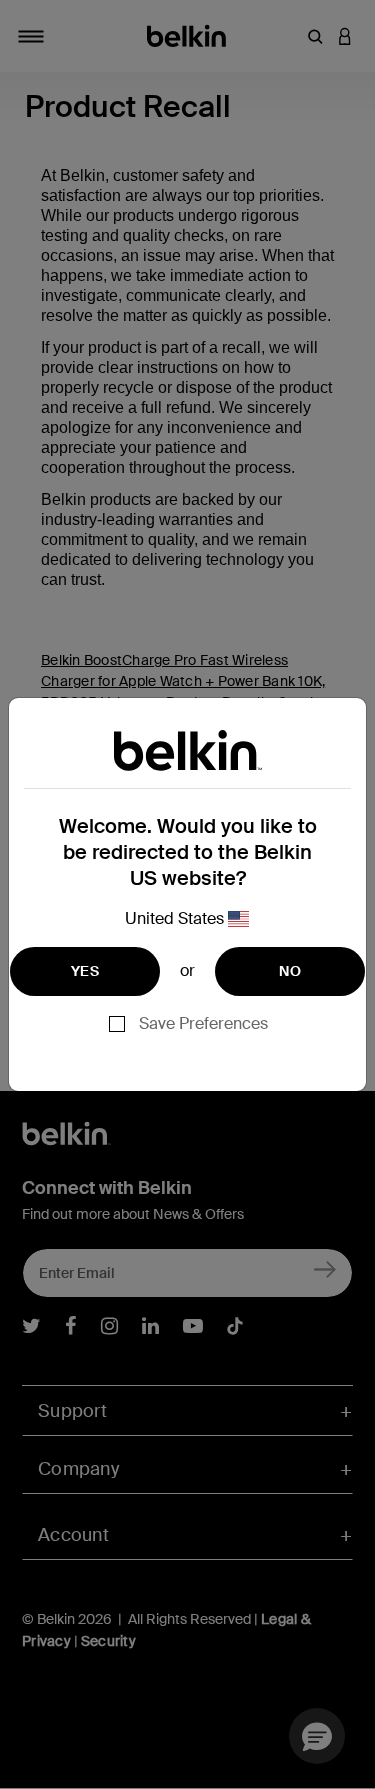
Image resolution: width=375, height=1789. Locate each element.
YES (85, 971)
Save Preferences (203, 1023)
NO (290, 971)
